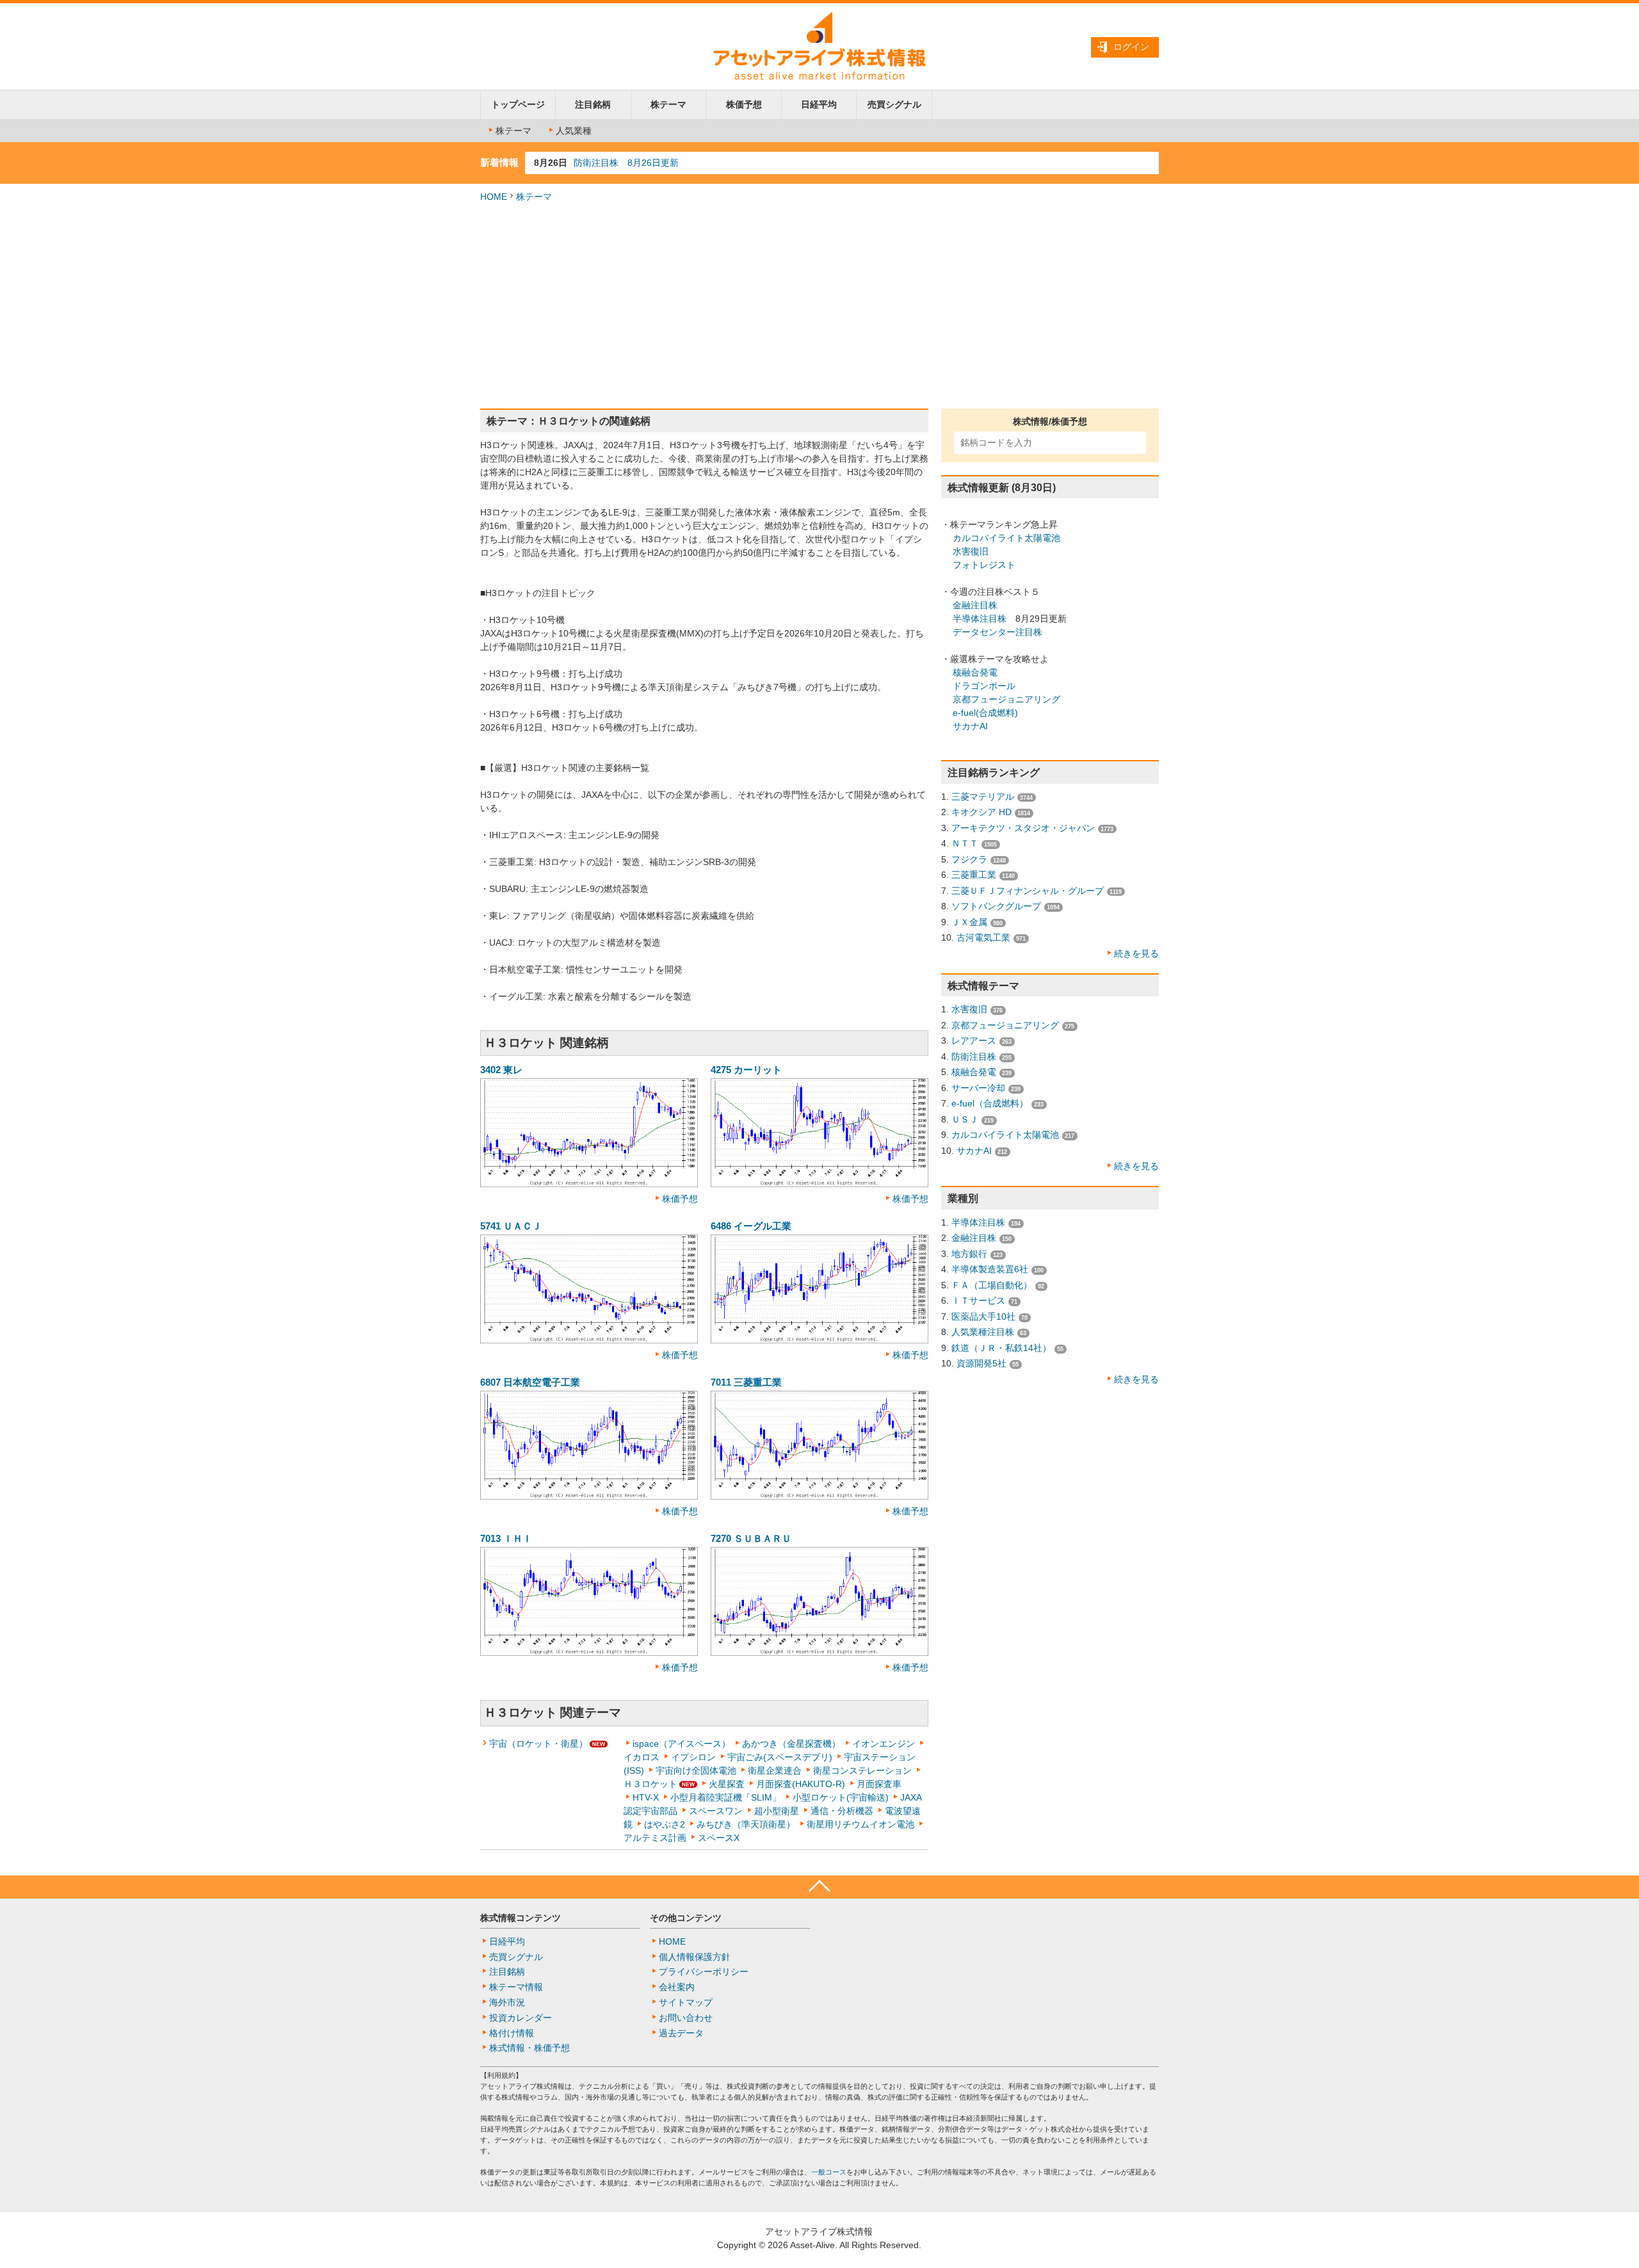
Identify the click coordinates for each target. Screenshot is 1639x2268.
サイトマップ (686, 2002)
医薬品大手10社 (983, 1316)
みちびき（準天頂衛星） (746, 1824)
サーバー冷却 (978, 1088)
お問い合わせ (686, 2018)
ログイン (1131, 47)
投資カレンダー (521, 2018)
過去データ (681, 2033)
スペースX (719, 1838)
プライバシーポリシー (704, 1972)
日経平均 (819, 104)
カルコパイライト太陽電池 (1006, 538)
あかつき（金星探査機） (791, 1744)
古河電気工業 (983, 937)
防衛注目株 (974, 1057)
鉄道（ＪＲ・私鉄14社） (1001, 1348)
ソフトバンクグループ (996, 906)
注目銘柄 (593, 104)
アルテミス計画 (655, 1838)
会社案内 (677, 1987)
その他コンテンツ (686, 1918)
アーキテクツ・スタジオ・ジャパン (1023, 828)
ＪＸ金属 (969, 922)
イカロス (642, 1757)
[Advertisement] (819, 306)
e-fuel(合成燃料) (985, 713)
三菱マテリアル (983, 797)
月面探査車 (879, 1784)
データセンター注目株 (997, 632)
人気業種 (574, 131)
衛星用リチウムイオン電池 (860, 1824)
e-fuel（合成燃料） (990, 1103)
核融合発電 (975, 672)
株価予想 (744, 104)
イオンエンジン (884, 1744)
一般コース (829, 2172)
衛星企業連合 (775, 1770)
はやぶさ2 (665, 1824)
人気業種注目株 (983, 1332)
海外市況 (507, 2002)
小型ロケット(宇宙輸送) (841, 1797)
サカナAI (970, 726)
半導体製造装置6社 (990, 1269)
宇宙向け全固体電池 (696, 1770)
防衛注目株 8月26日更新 (626, 163)
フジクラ (969, 859)
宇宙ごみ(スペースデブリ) (780, 1757)
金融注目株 (975, 605)
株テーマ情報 (516, 1987)
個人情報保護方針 (695, 1957)
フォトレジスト (984, 565)
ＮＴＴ (965, 843)
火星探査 (727, 1784)
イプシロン (693, 1757)
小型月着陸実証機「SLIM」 (726, 1797)
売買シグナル (894, 104)
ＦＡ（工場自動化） (992, 1285)
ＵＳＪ (965, 1119)
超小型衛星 (777, 1811)
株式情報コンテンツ (521, 1918)
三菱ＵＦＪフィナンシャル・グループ (1028, 891)
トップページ (518, 104)
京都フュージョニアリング (1006, 699)
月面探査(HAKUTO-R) (801, 1784)
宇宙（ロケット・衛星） (538, 1744)
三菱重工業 (974, 875)
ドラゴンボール (984, 686)
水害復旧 (971, 551)
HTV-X (646, 1797)
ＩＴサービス (978, 1300)
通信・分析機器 (842, 1811)
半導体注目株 (980, 619)
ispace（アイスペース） (682, 1744)
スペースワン (716, 1811)
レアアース (974, 1041)
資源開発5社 (981, 1363)
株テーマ (668, 104)
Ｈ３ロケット (650, 1784)
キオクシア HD (981, 812)
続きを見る (1136, 953)
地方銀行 (969, 1254)
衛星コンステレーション (862, 1770)
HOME (494, 197)
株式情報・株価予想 (529, 2048)
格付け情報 (512, 2033)
